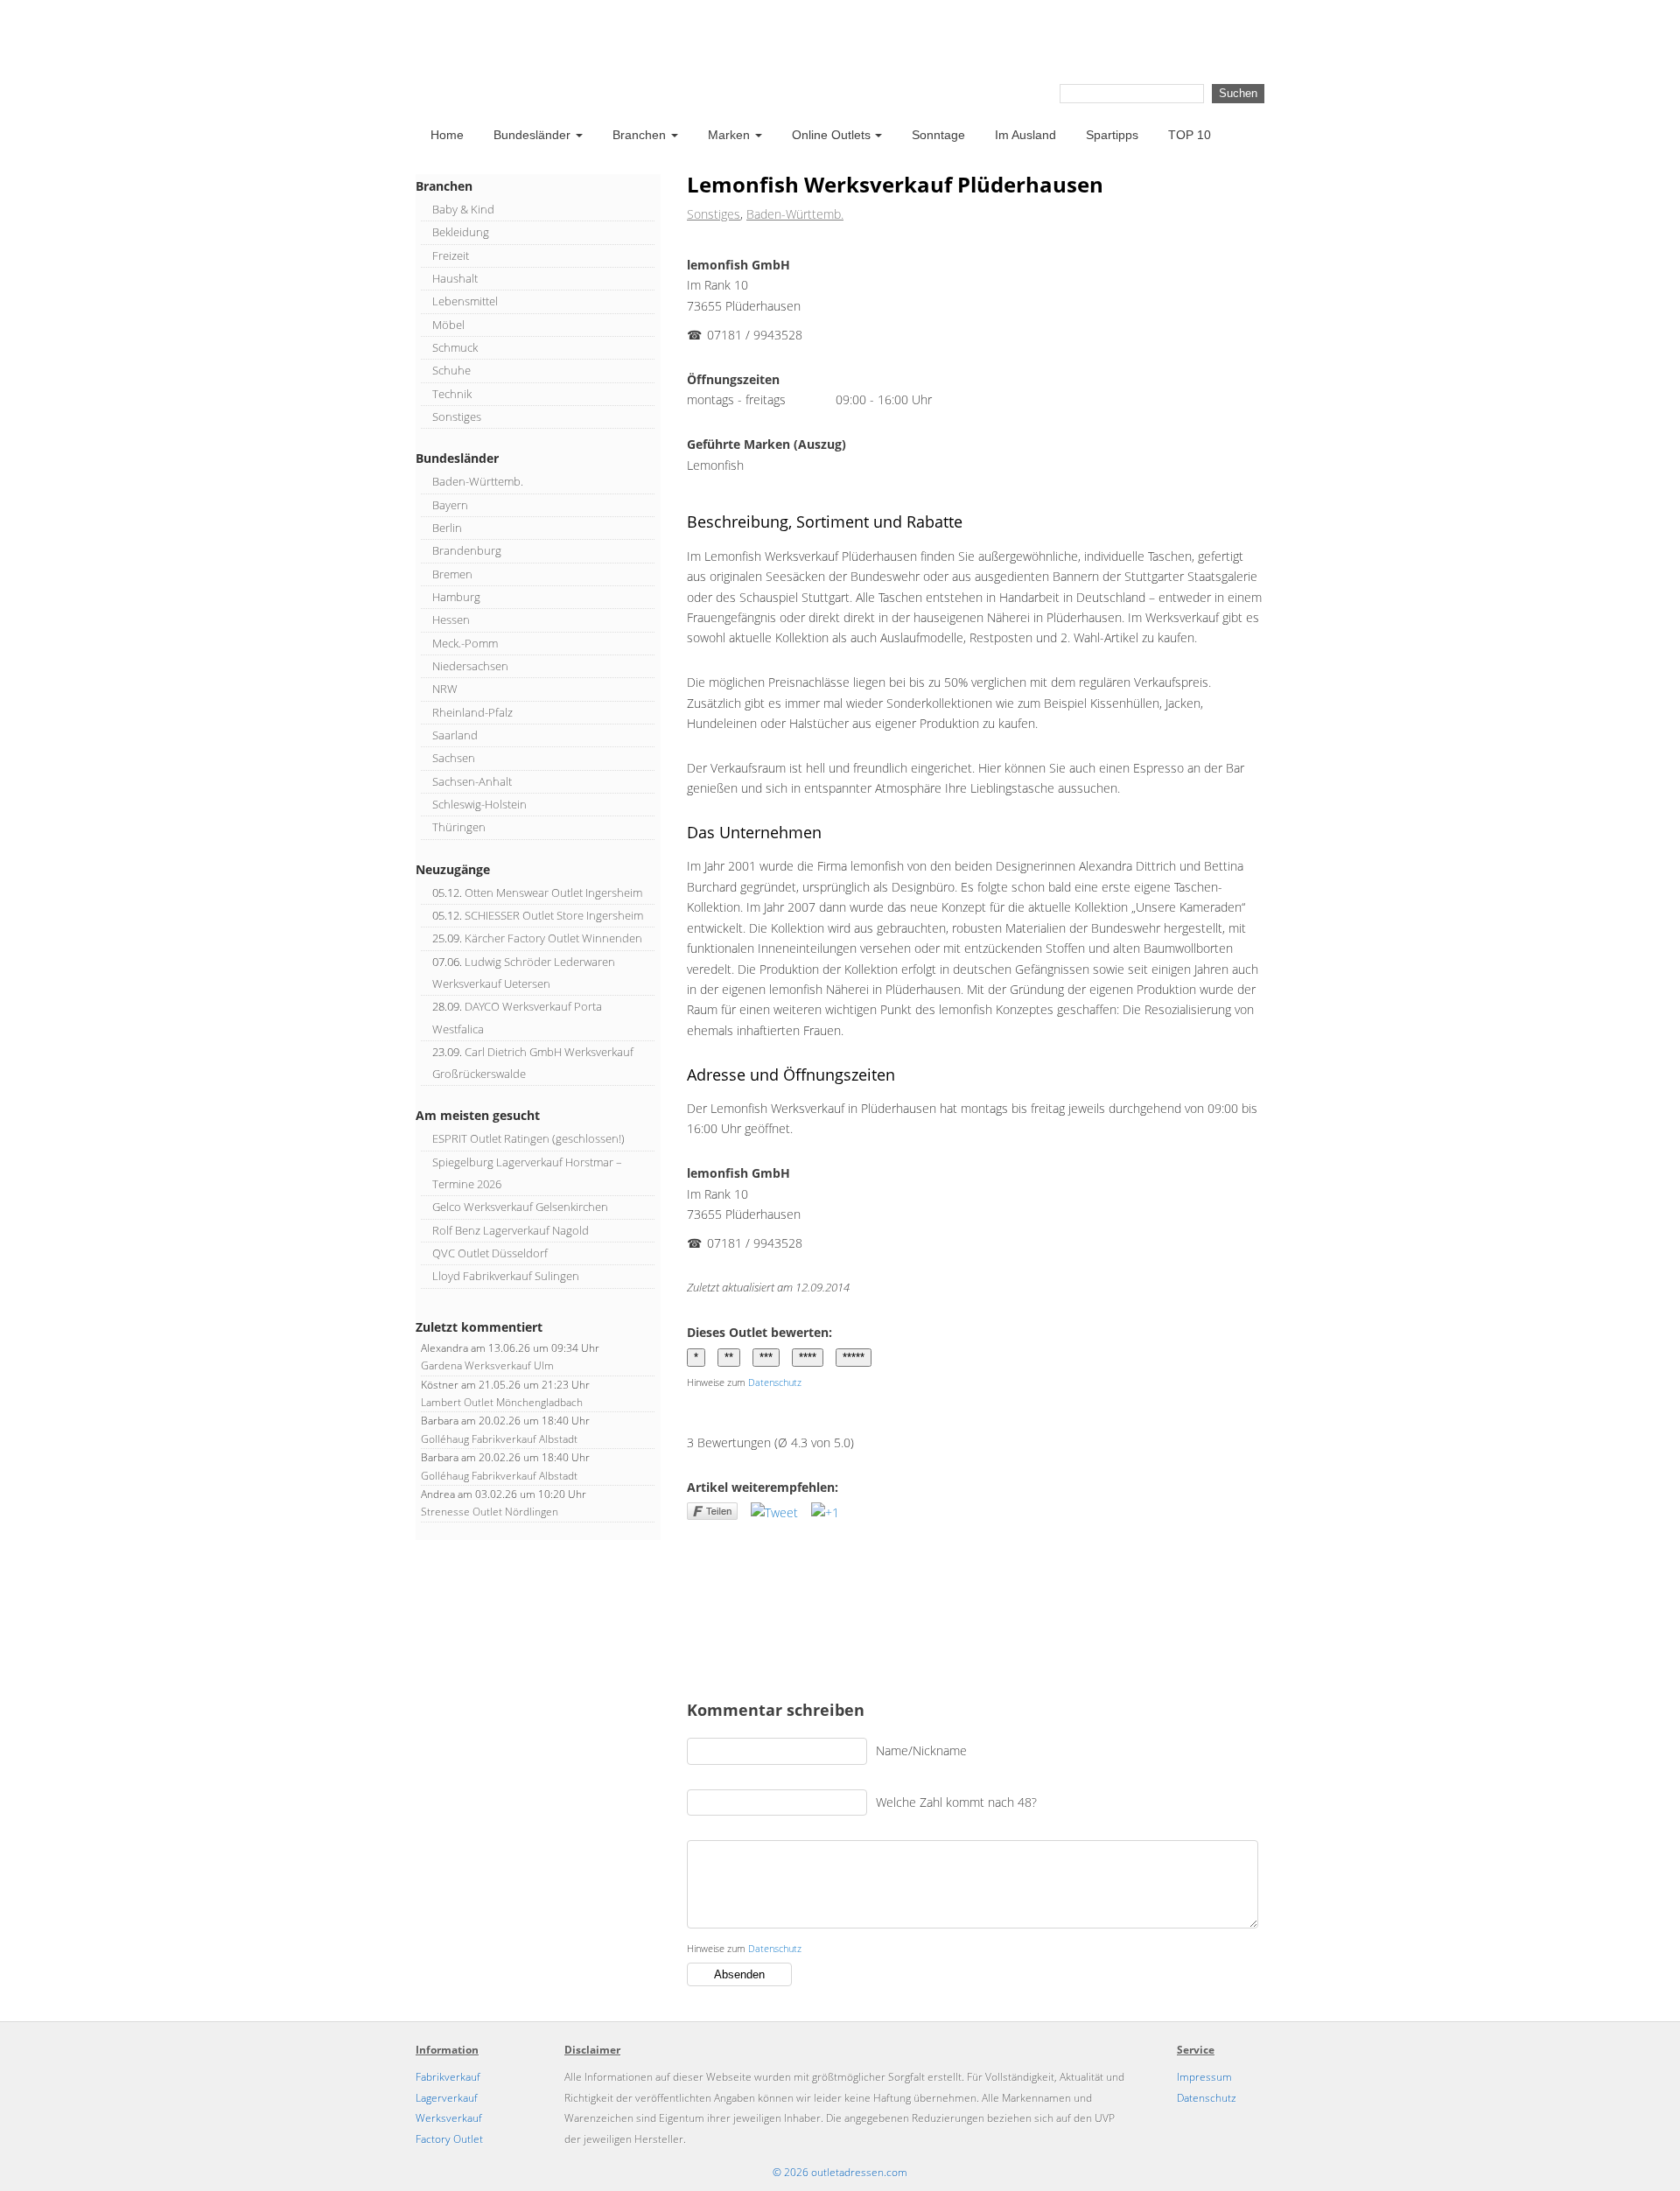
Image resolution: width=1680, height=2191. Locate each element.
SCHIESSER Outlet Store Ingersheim (554, 915)
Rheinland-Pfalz (472, 712)
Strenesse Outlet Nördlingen (490, 1512)
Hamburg (456, 597)
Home (447, 135)
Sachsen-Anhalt (472, 781)
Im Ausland (1025, 135)
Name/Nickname (921, 1750)
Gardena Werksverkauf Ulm (487, 1365)
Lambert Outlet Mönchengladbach (502, 1402)
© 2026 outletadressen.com (840, 2172)
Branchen (639, 135)
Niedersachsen (470, 666)
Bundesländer (532, 135)
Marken (729, 135)
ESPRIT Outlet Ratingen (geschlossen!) (528, 1138)
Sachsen (454, 758)
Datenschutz (775, 1382)
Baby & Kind (463, 209)
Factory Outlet (449, 2139)
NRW (445, 689)
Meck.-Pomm (465, 643)
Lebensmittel (465, 301)
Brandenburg (467, 550)
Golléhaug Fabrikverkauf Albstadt (499, 1439)
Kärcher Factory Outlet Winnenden (553, 938)
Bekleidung (461, 232)
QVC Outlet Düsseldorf (490, 1253)
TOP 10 (1190, 135)
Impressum (1204, 2077)
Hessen (451, 619)
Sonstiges (714, 214)
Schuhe (451, 370)
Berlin (447, 528)
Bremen (452, 574)
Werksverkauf (449, 2118)
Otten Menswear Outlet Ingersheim (553, 892)
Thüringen (459, 827)
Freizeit (451, 255)
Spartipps (1112, 135)
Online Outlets (831, 135)
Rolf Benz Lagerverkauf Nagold (511, 1230)
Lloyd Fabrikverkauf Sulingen (506, 1276)
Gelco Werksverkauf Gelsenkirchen (520, 1207)
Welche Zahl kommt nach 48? (956, 1801)
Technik (452, 394)
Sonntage (938, 135)
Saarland (455, 735)
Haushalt (455, 278)
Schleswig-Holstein (479, 804)
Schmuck (455, 347)
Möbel (448, 325)
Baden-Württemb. (795, 214)
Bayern (450, 505)
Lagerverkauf (447, 2098)
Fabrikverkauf (448, 2077)
